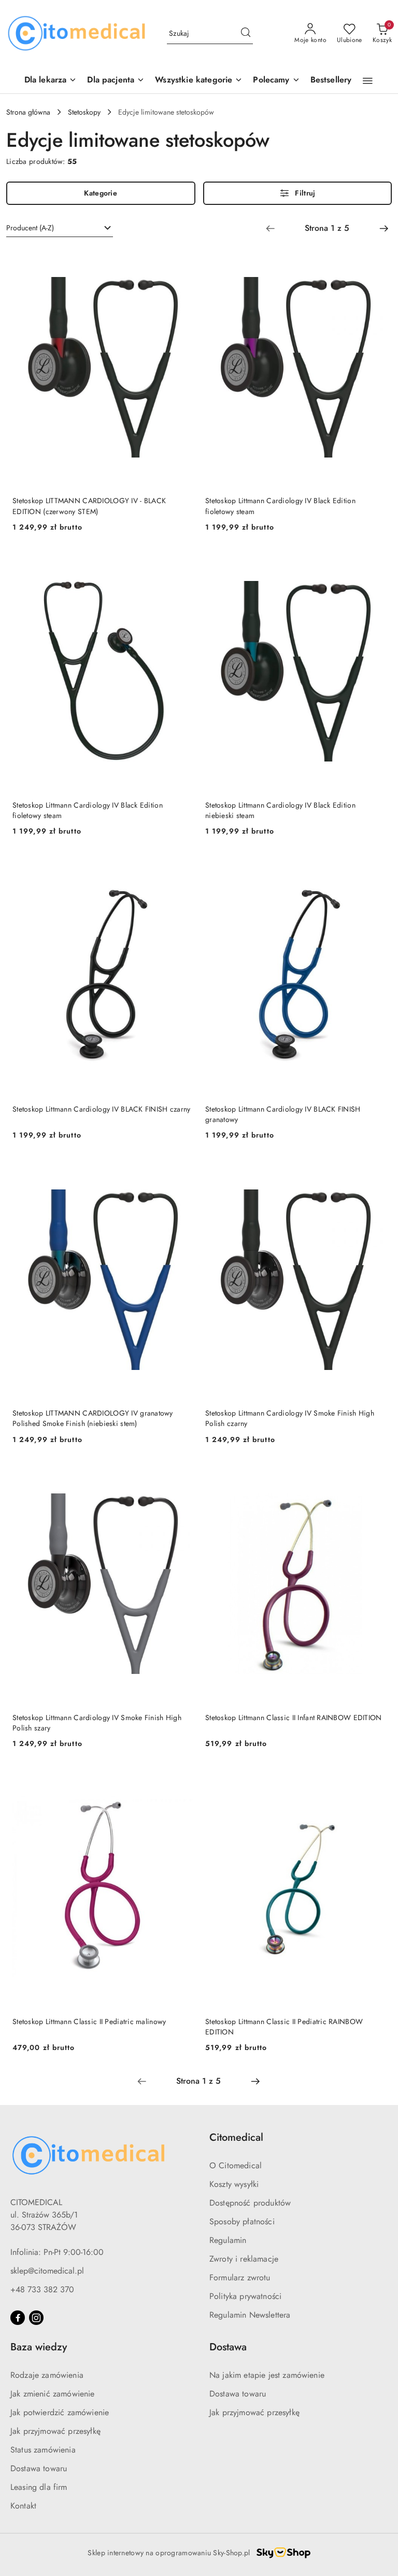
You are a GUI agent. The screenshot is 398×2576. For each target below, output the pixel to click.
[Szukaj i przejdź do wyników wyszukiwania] (246, 34)
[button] (276, 81)
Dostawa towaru (39, 2468)
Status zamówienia (43, 2450)
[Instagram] (36, 2318)
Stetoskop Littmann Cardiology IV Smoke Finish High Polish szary (97, 1723)
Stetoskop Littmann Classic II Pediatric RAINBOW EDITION (284, 2027)
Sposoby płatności (242, 2221)
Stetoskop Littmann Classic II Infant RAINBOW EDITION (294, 1718)
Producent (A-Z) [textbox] (30, 228)
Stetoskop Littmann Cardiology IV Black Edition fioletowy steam (280, 506)
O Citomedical (236, 2165)
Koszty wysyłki (234, 2184)
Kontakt (23, 2506)
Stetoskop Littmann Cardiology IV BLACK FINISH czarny (102, 1109)
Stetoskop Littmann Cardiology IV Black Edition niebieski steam (280, 810)
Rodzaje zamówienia (47, 2375)
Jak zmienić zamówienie (53, 2394)
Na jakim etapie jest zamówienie (267, 2375)
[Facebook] (18, 2318)
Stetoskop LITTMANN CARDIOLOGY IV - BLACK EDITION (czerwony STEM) (89, 506)
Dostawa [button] (228, 2347)
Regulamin (228, 2240)
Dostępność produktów (250, 2203)
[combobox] (60, 228)
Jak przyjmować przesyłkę (55, 2431)
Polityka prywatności (245, 2296)
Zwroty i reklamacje (244, 2259)
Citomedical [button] (236, 2137)
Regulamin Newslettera (250, 2315)
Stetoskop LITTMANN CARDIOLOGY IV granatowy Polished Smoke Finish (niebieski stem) (93, 1418)
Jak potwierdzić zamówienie (60, 2412)
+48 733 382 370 (42, 2289)
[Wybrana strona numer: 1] (327, 228)
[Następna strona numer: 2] (384, 228)
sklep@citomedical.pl (47, 2271)
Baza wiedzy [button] (39, 2347)
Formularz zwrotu (240, 2277)
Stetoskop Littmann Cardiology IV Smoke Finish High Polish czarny (290, 1418)
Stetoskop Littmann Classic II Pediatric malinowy (89, 2021)
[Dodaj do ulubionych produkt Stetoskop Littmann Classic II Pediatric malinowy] (181, 1780)
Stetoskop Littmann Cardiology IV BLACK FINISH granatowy (283, 1114)
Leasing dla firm (39, 2487)
